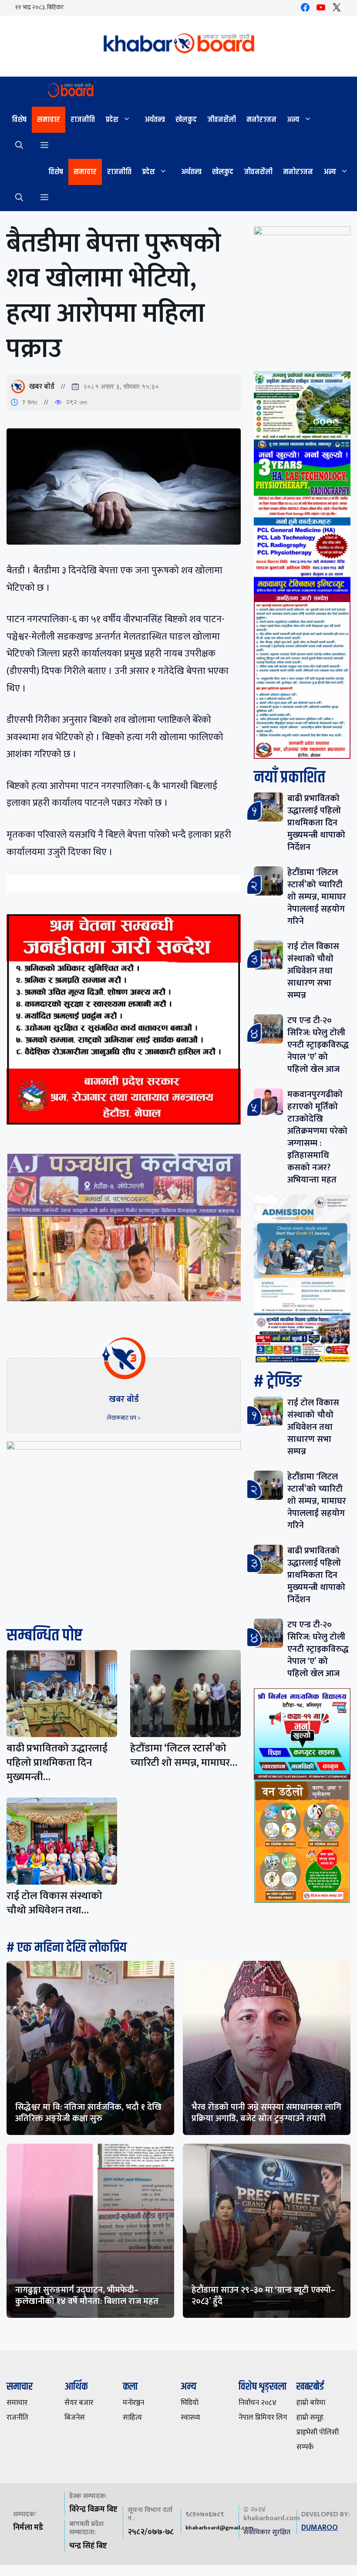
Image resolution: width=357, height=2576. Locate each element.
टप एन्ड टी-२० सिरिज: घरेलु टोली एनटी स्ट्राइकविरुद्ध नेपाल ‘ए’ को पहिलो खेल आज (318, 1045)
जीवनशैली (222, 120)
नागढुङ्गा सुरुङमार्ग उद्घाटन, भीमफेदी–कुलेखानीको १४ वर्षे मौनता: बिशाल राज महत (87, 2296)
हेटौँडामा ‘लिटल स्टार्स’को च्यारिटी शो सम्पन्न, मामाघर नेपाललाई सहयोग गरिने (317, 897)
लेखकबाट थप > (124, 1418)
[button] (19, 146)
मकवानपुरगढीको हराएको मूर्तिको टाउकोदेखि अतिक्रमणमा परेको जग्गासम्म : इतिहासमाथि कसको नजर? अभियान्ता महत (317, 1137)
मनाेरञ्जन (261, 120)
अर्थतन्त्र (155, 120)
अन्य (293, 120)
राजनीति (83, 120)
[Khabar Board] (50, 92)
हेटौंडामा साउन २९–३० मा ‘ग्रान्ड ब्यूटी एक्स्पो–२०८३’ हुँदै (263, 2296)
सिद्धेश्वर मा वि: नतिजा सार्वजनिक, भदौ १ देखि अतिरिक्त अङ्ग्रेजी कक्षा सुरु (88, 2113)
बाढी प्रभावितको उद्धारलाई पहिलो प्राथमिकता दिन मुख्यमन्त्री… (57, 1763)
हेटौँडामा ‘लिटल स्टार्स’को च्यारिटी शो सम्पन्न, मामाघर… (184, 1756)
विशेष (19, 120)
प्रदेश (112, 120)
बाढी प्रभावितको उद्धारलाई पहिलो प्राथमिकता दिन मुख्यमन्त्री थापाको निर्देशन (316, 823)
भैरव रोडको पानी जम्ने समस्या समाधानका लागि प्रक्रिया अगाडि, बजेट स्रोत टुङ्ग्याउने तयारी (266, 2113)
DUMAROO (320, 2528)
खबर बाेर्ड (42, 387)
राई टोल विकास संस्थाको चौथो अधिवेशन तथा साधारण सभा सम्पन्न (313, 971)
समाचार (49, 120)
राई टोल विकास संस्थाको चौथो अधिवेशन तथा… (54, 1903)
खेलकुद (186, 120)
